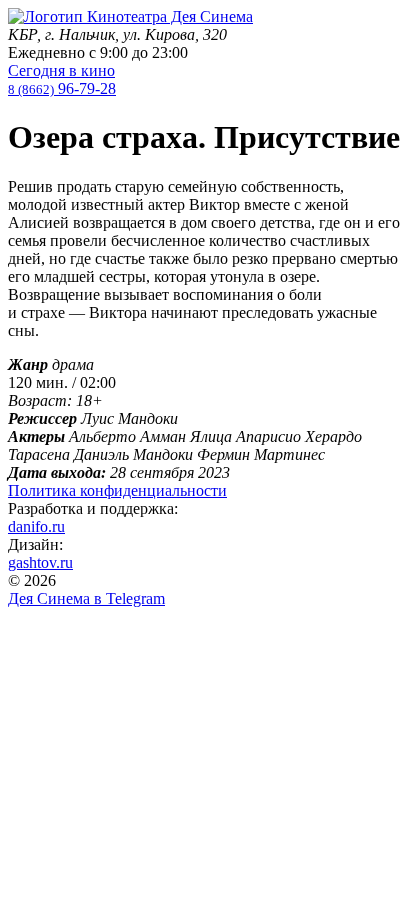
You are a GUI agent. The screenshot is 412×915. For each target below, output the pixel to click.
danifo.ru (36, 526)
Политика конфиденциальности (117, 490)
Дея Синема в (86, 598)
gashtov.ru (40, 562)
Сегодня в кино (61, 70)
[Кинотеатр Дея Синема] (130, 16)
